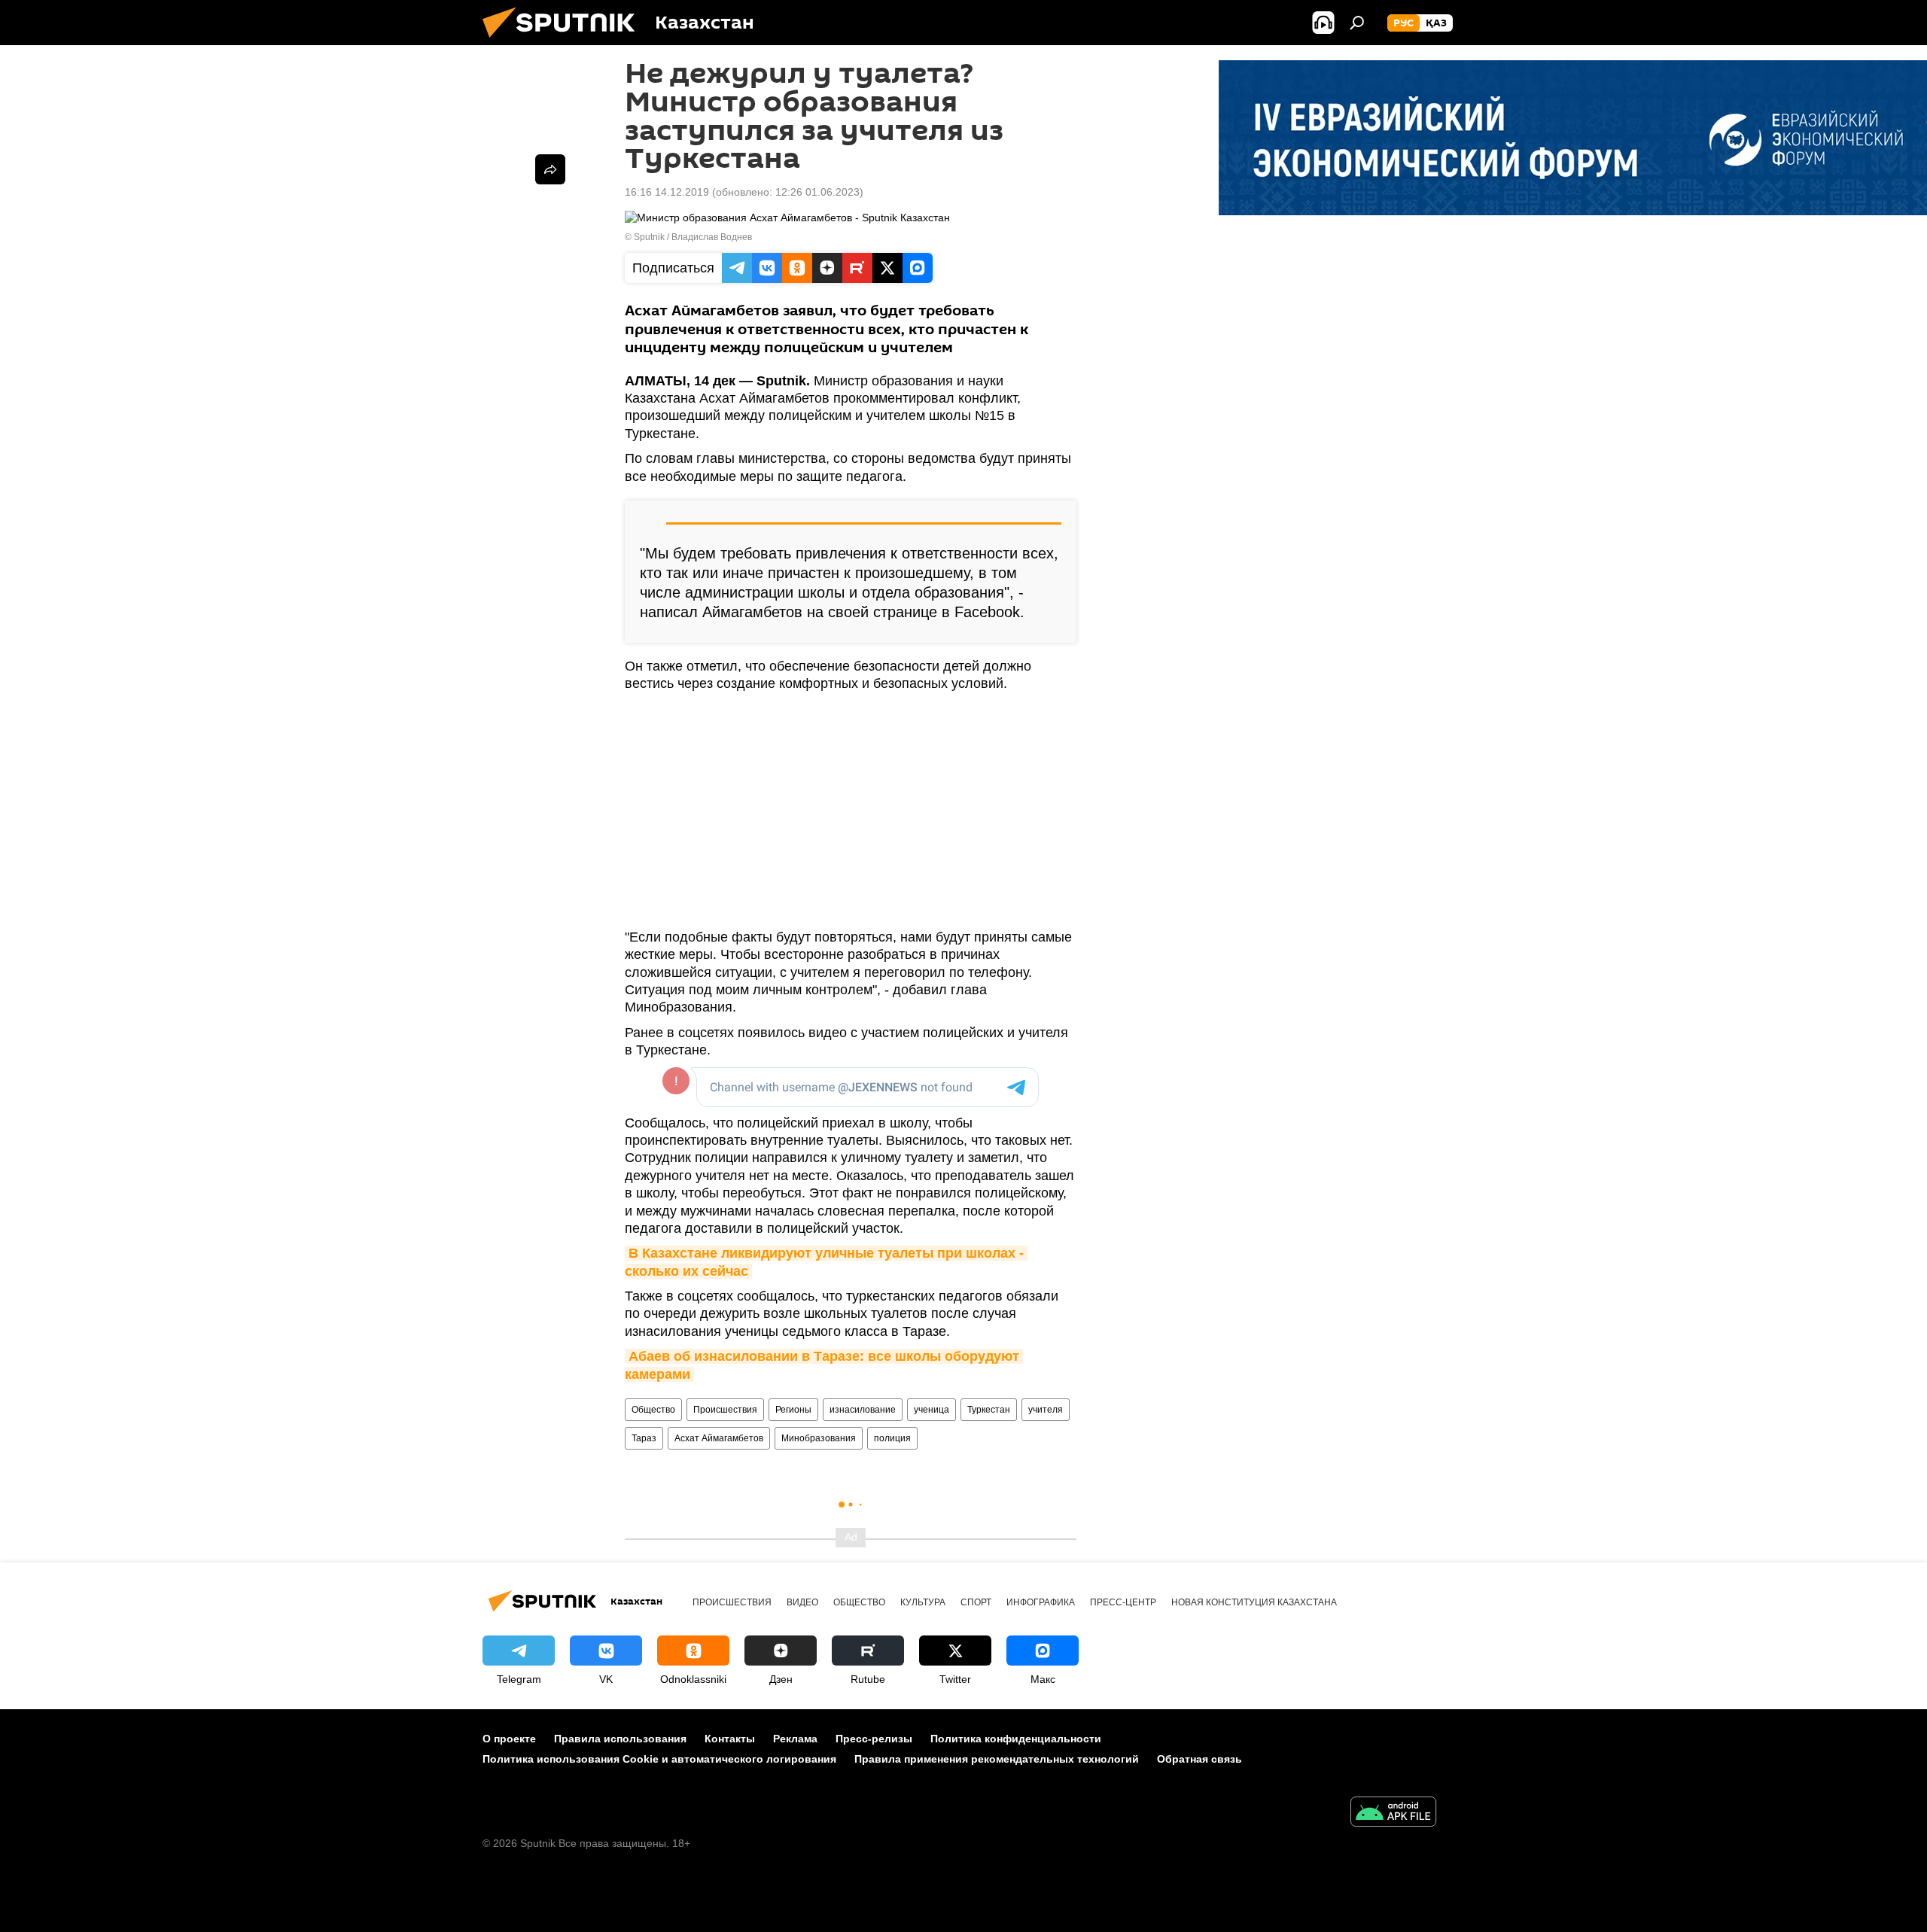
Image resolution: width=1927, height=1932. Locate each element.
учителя (1046, 1410)
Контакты (730, 1739)
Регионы (793, 1410)
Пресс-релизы (874, 1739)
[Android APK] (1393, 1813)
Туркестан (989, 1410)
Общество (653, 1410)
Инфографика (1041, 1602)
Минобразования (819, 1438)
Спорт (976, 1602)
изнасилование (863, 1410)
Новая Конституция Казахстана (1254, 1602)
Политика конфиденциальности (1016, 1739)
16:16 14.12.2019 (667, 192)
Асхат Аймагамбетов (719, 1438)
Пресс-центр (1123, 1602)
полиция (892, 1438)
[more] (550, 169)
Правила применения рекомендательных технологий (997, 1759)
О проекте (509, 1739)
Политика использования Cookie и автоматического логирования (659, 1759)
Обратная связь (1199, 1759)
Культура (923, 1602)
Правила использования (620, 1739)
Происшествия (725, 1410)
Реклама (795, 1739)
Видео (802, 1602)
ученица (932, 1410)
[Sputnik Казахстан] (565, 41)
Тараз (644, 1438)
